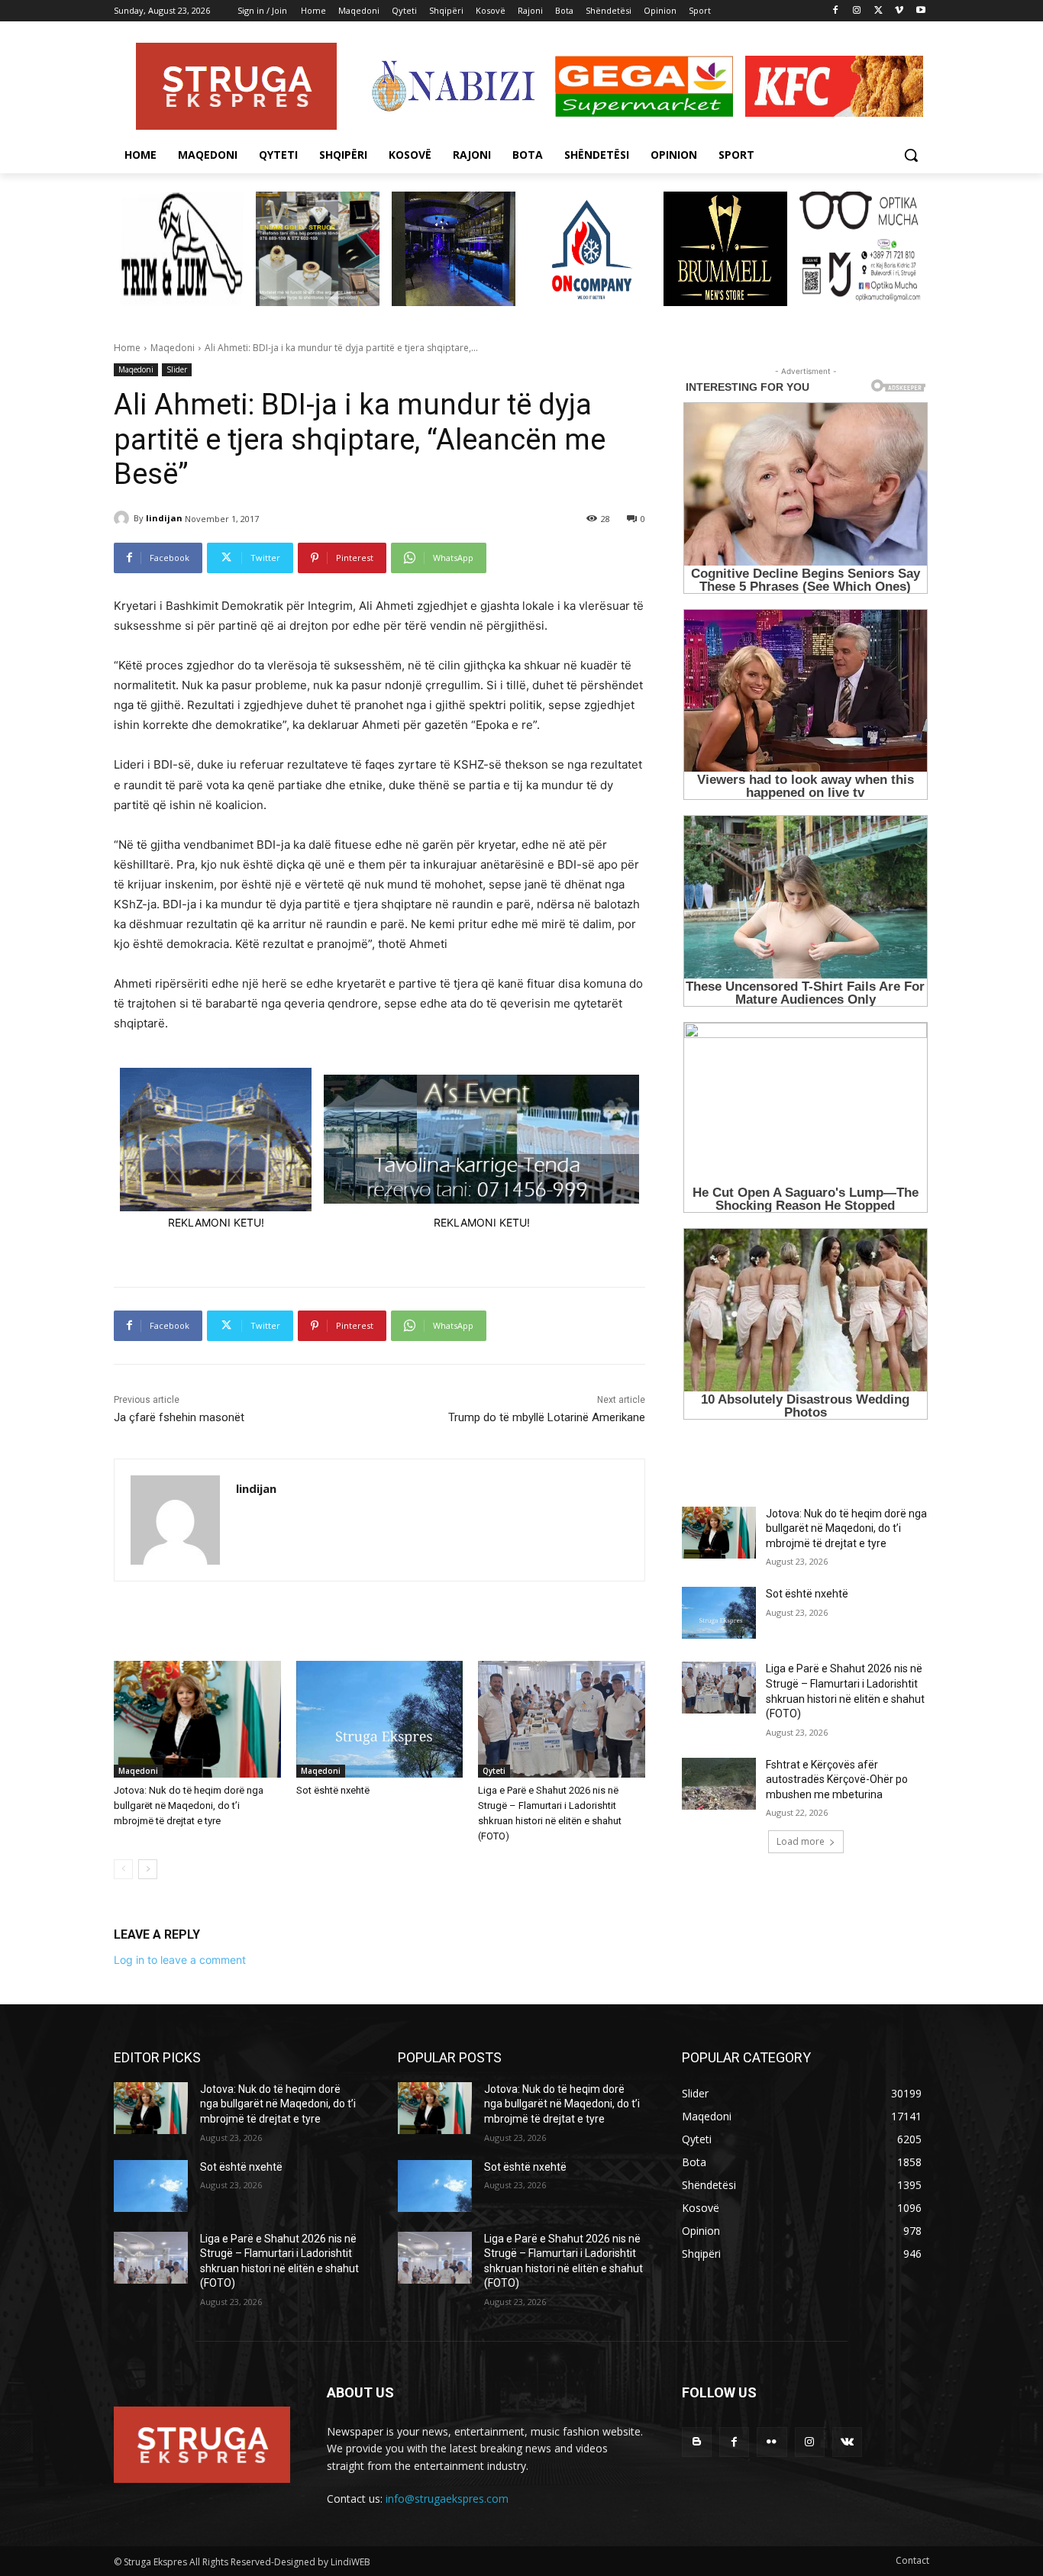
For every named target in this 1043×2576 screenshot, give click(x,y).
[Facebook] (836, 11)
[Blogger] (697, 2442)
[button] (911, 155)
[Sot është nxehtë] (380, 1719)
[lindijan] (124, 518)
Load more (801, 1841)
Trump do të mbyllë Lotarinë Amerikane (547, 1417)
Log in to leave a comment (180, 1960)
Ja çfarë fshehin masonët (179, 1417)
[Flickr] (772, 2442)
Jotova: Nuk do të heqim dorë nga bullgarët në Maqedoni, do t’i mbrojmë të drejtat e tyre (189, 1805)
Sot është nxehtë (333, 1790)
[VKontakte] (847, 2442)
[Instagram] (857, 11)
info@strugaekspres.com (447, 2499)
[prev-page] (123, 1869)
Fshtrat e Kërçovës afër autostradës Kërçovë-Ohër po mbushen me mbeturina (837, 1780)
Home (127, 348)
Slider (177, 369)
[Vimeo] (899, 11)
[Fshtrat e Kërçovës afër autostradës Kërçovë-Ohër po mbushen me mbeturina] (719, 1784)
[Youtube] (920, 11)
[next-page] (148, 1869)
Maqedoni (173, 348)
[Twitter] (878, 11)
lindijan (164, 518)
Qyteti (494, 1771)
